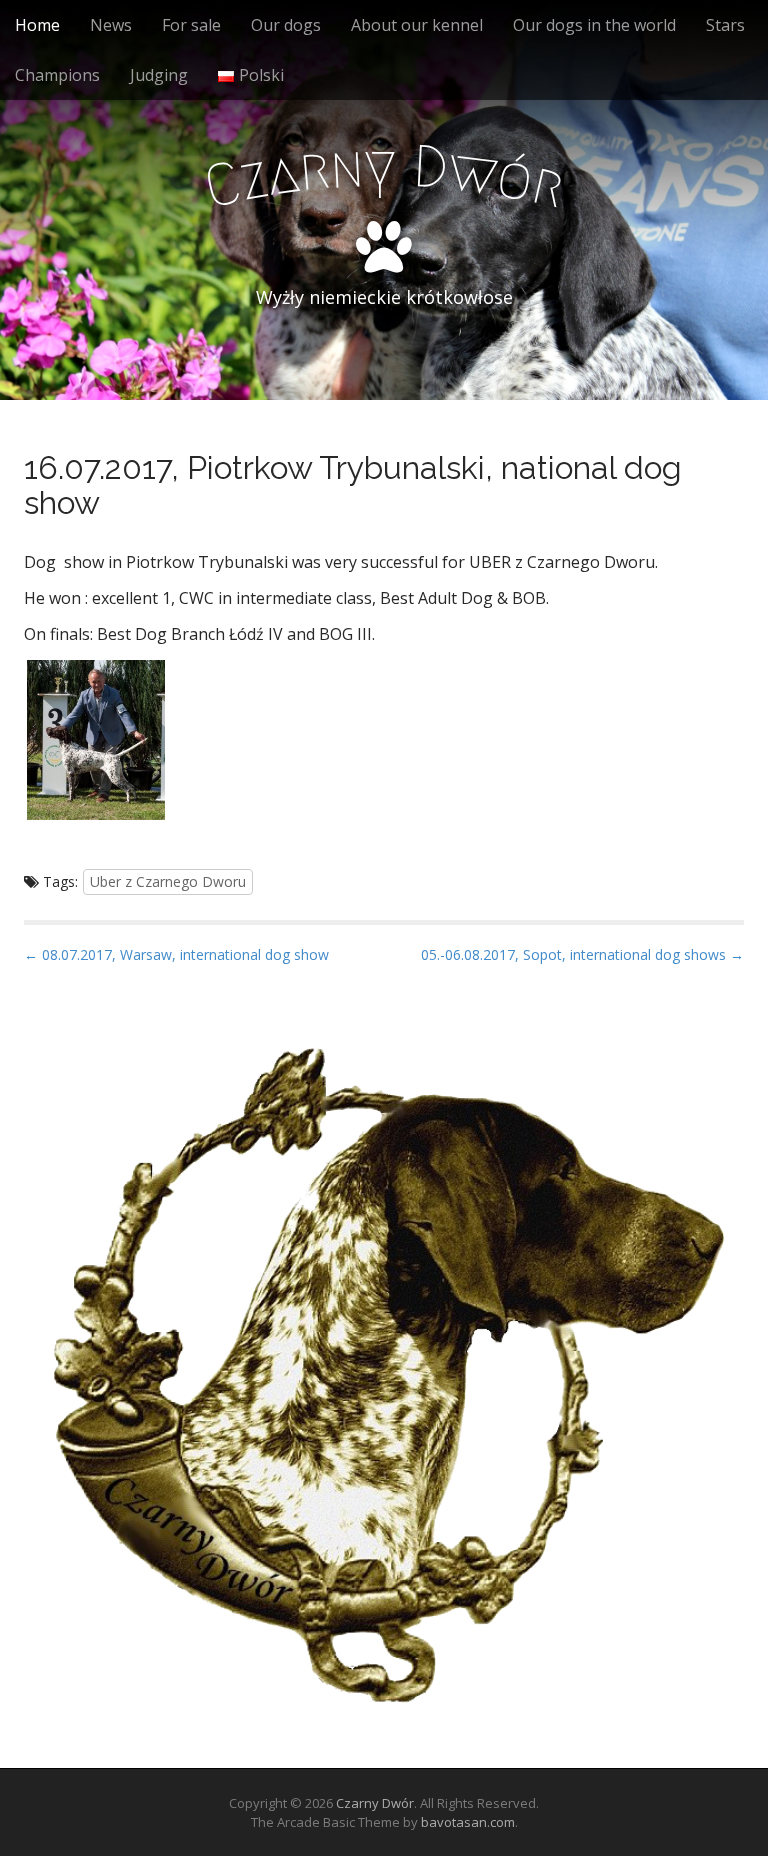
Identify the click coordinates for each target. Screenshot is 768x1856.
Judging (159, 75)
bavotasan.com (468, 1822)
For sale (191, 25)
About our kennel (417, 25)
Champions (57, 75)
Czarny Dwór (375, 1803)
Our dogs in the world (594, 25)
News (111, 25)
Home (37, 25)
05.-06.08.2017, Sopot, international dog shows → (582, 954)
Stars (725, 25)
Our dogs (286, 25)
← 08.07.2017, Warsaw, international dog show (176, 954)
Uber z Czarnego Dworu (168, 881)
